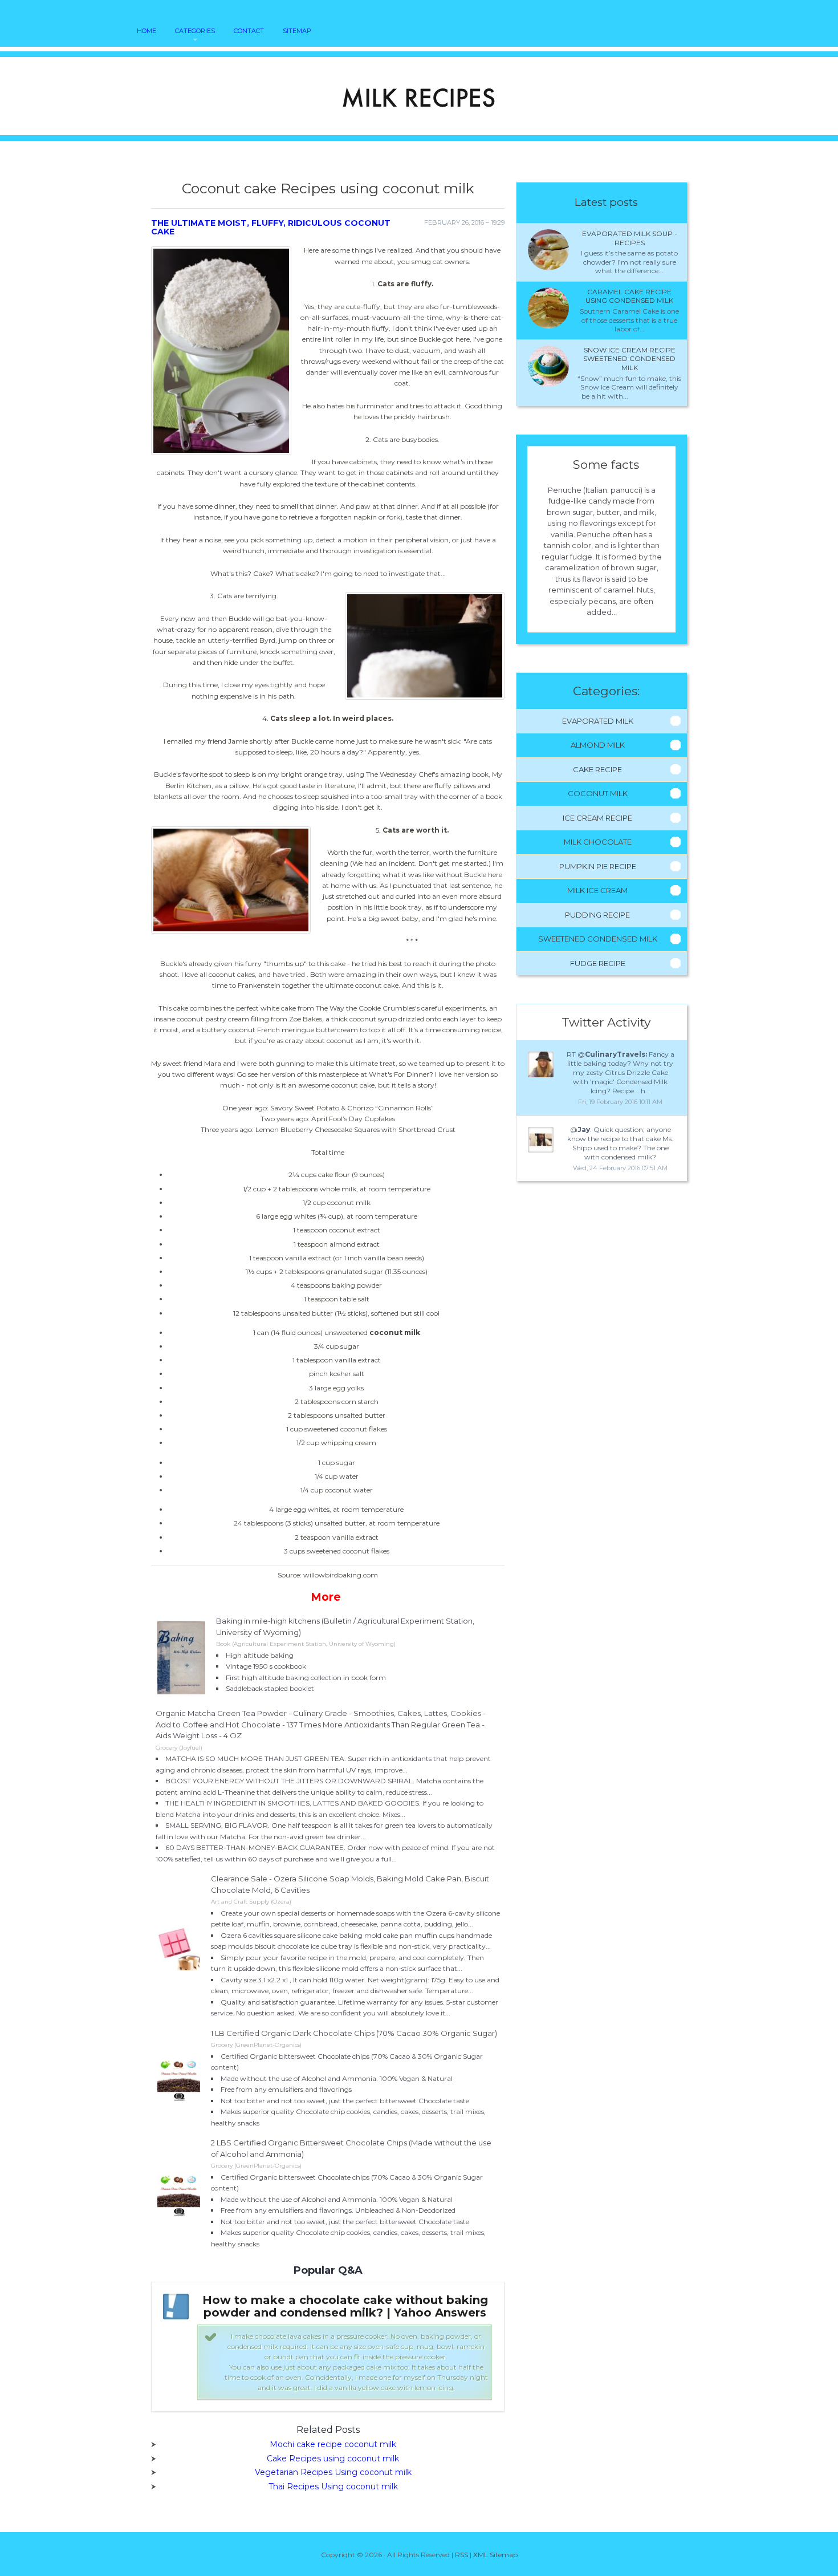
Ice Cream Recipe (597, 818)
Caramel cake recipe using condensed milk (629, 296)
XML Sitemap (495, 2555)
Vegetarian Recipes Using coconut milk (333, 2472)
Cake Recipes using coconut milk (333, 2459)
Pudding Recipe (597, 915)
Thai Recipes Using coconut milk (333, 2486)
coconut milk (395, 1332)
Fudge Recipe (598, 963)
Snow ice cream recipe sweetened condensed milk (629, 359)
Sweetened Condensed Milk (598, 939)
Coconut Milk (598, 793)
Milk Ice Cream (597, 890)
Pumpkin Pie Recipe (598, 866)
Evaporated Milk (598, 721)
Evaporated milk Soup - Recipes (630, 238)
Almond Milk (598, 745)
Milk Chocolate (598, 842)
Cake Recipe (597, 769)
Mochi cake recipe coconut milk (333, 2444)
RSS (461, 2555)
